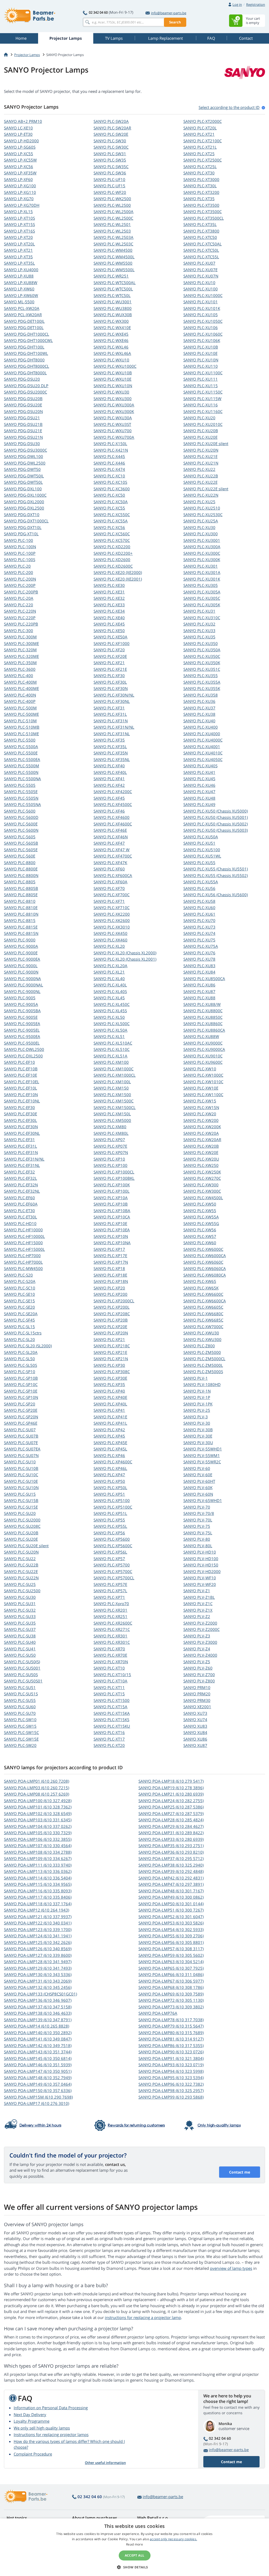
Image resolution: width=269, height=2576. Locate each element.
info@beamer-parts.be (169, 13)
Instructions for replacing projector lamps (51, 2434)
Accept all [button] (135, 2555)
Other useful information (105, 2463)
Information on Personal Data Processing (51, 2408)
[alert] (134, 2547)
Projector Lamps (27, 55)
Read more (134, 2544)
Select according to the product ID (229, 107)
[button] (134, 2567)
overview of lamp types (231, 2268)
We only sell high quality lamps (42, 2428)
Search (175, 22)
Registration (256, 4)
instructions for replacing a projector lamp (143, 2317)
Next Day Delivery (30, 2414)
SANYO (23, 121)
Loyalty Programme (32, 2421)
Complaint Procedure (33, 2454)
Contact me (240, 2172)
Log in (237, 4)
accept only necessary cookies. (173, 2539)
